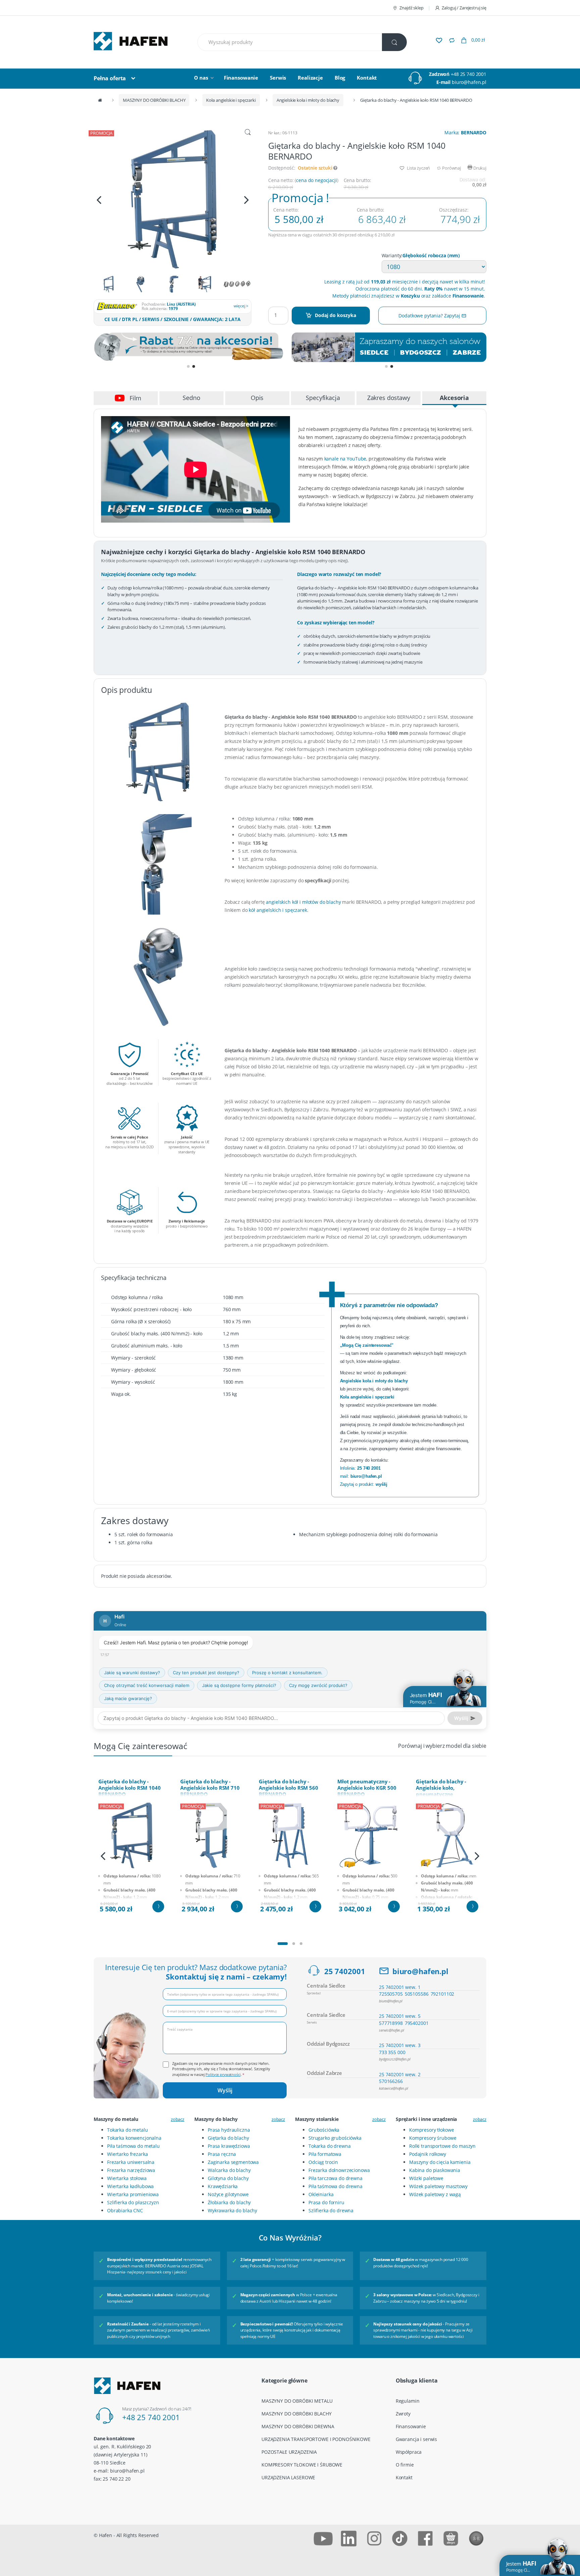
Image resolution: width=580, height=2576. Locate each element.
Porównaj (451, 168)
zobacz (178, 2119)
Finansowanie (241, 78)
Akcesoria (454, 398)
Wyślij (225, 2090)
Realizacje (310, 78)
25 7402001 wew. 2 (400, 2074)
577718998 (391, 2023)
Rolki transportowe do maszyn (442, 2146)
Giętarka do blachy (228, 2138)
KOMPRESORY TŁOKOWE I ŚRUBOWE (302, 2465)
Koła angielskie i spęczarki (231, 100)
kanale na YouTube (345, 459)
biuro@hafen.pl (469, 82)
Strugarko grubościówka (335, 2138)
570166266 (391, 2081)
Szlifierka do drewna (331, 2210)
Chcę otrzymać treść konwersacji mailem (147, 1685)
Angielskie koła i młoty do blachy (308, 100)
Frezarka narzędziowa (131, 2170)
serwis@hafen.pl (392, 2030)
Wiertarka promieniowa (133, 2194)
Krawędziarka (223, 2186)
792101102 (443, 1994)
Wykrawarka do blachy (232, 2210)
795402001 (417, 2023)
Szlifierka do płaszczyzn (133, 2202)
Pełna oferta (110, 78)
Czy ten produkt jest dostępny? (206, 1673)
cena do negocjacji (316, 180)
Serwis (278, 78)
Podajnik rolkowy (428, 2154)
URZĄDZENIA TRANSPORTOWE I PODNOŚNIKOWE (316, 2439)
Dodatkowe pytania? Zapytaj (430, 316)
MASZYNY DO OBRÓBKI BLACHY (154, 100)
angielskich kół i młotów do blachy (303, 902)
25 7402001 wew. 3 (400, 2045)
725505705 (391, 1994)
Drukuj (479, 168)
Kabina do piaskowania (435, 2170)
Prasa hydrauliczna (229, 2130)
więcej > (241, 306)
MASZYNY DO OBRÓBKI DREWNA (298, 2426)
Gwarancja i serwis (416, 2439)
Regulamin (408, 2401)
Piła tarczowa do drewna (335, 2178)
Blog (340, 78)
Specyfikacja (323, 398)
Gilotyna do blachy (228, 2178)
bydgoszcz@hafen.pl (395, 2059)
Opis (257, 398)
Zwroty (403, 2414)
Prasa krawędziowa (229, 2146)
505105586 (417, 1994)
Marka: (465, 132)
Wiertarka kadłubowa (130, 2186)
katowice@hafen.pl (394, 2088)
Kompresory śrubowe (433, 2138)
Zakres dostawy (389, 398)
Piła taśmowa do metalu (133, 2146)
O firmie (405, 2465)
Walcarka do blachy (229, 2170)
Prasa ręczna (222, 2154)
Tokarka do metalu (128, 2130)
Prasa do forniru (326, 2202)
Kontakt (367, 78)
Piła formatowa (325, 2154)
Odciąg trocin (323, 2162)
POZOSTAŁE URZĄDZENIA (289, 2452)
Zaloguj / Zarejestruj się (464, 8)
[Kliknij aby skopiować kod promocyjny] (191, 347)
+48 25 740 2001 (469, 74)
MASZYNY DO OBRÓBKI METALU (297, 2401)
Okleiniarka (321, 2194)
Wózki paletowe (426, 2178)
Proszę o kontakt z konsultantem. (287, 1673)
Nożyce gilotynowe (228, 2194)
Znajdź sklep (411, 8)
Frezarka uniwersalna (131, 2162)
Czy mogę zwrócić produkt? (318, 1685)
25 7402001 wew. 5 (400, 2016)
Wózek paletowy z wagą (435, 2194)
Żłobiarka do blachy (229, 2202)
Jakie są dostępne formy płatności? (239, 1685)
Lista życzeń (418, 168)
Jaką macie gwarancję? (128, 1698)
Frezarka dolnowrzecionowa (339, 2170)
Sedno (191, 398)
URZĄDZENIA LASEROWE (288, 2477)
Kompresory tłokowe (431, 2130)
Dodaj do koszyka (335, 315)
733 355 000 (392, 2052)
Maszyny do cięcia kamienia (440, 2162)
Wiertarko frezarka (127, 2154)
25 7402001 (345, 1971)
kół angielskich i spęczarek (278, 910)
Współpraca (409, 2452)
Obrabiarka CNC (125, 2210)
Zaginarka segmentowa (233, 2162)
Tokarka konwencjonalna (134, 2138)
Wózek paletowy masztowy (438, 2186)
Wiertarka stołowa (127, 2178)
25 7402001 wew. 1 (400, 1987)
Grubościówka (324, 2130)
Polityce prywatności (223, 2074)
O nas (201, 78)
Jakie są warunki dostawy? (132, 1673)
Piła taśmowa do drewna (335, 2186)
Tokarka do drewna (330, 2146)
